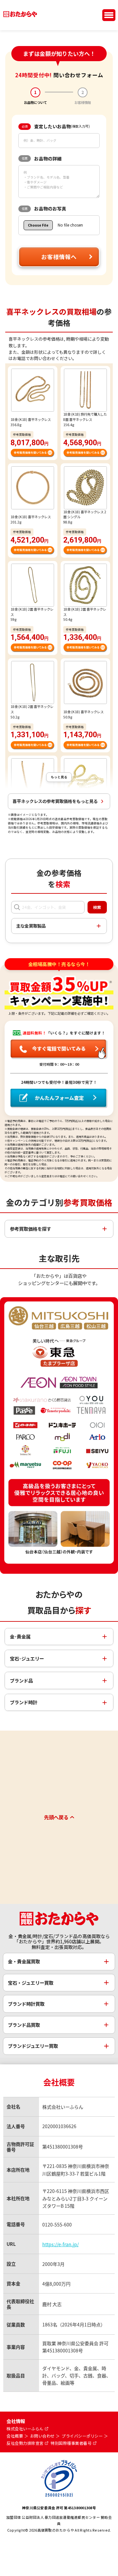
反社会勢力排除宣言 (25, 2443)
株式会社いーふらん (25, 2429)
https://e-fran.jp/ (60, 2244)
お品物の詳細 (42, 158)
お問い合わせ (42, 2436)
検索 (97, 907)
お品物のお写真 (44, 208)
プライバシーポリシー (82, 2436)
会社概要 (15, 2436)
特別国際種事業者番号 (71, 2443)
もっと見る (59, 777)
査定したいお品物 (56, 126)
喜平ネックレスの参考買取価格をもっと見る (55, 801)
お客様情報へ (59, 257)
